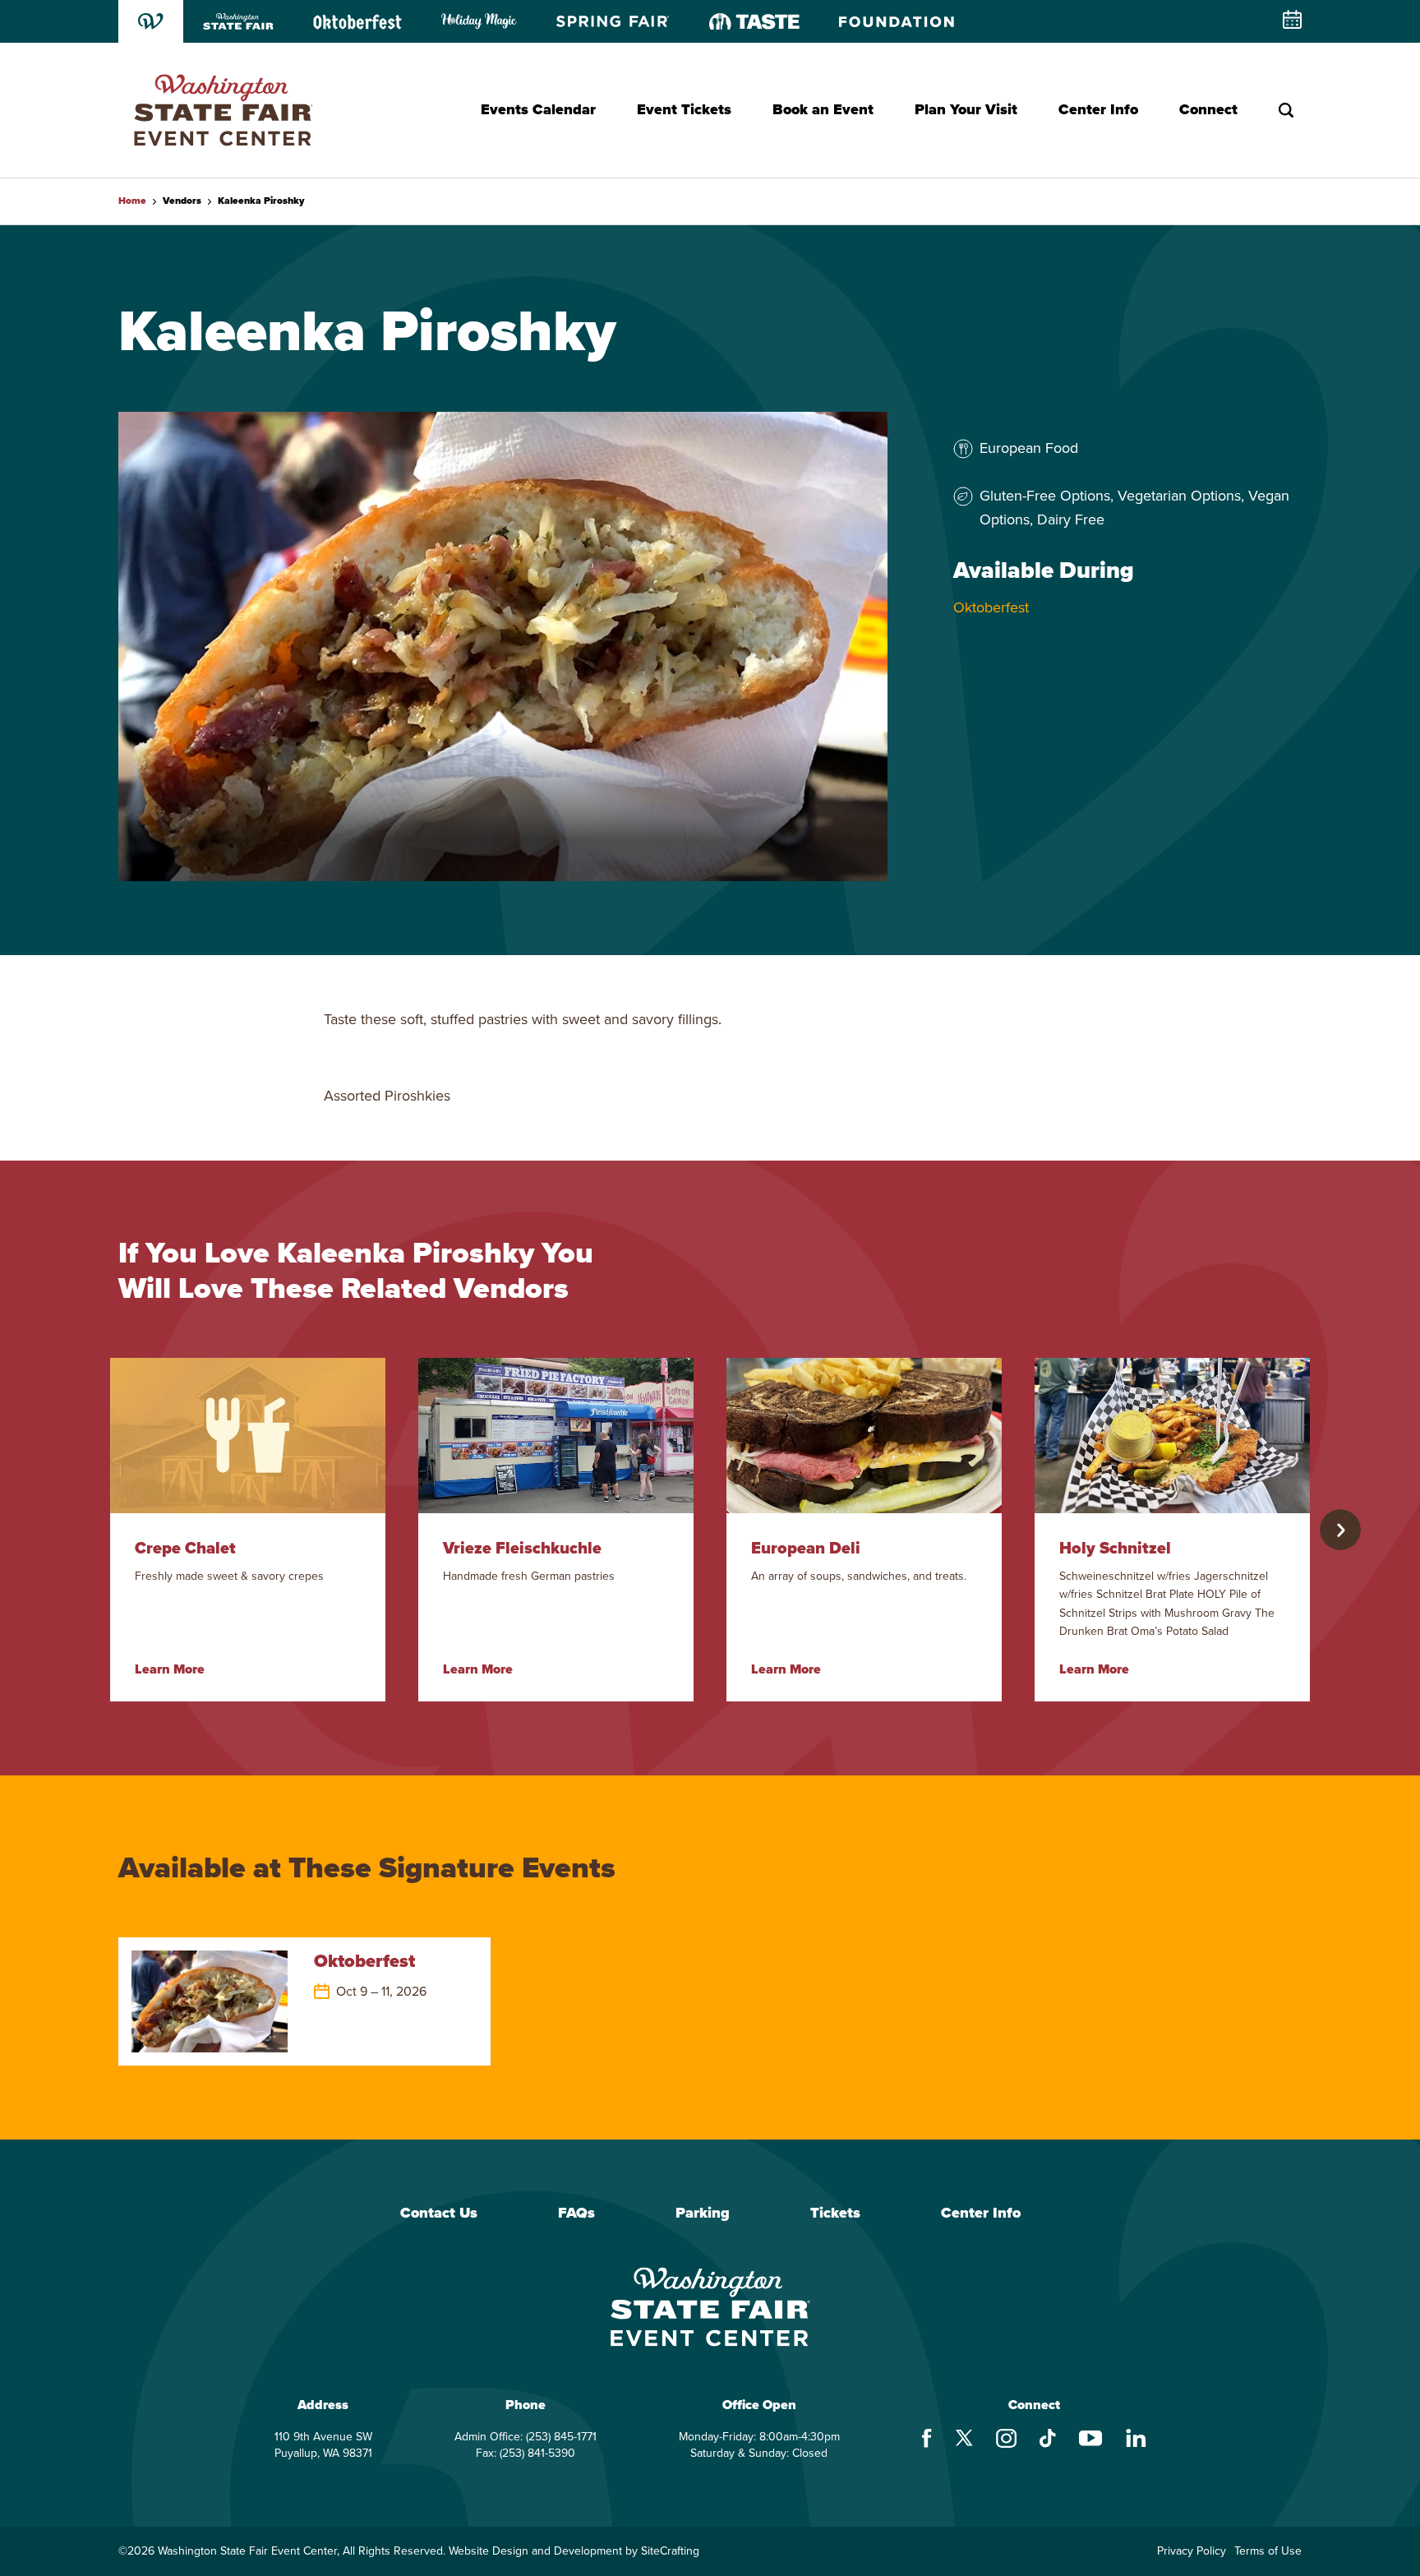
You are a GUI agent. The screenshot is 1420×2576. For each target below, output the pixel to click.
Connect (1208, 109)
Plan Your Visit (966, 109)
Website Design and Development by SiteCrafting (574, 2551)
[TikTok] (1048, 2440)
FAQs (576, 2214)
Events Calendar (538, 109)
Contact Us (439, 2214)
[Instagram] (1006, 2440)
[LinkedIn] (1136, 2440)
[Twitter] (964, 2440)
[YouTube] (1091, 2440)
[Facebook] (927, 2440)
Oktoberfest (991, 607)
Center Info (1098, 109)
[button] (1340, 1530)
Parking (703, 2214)
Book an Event (823, 109)
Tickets (835, 2214)
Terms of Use (1268, 2551)
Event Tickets (684, 109)
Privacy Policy (1192, 2551)
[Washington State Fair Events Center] (223, 110)
